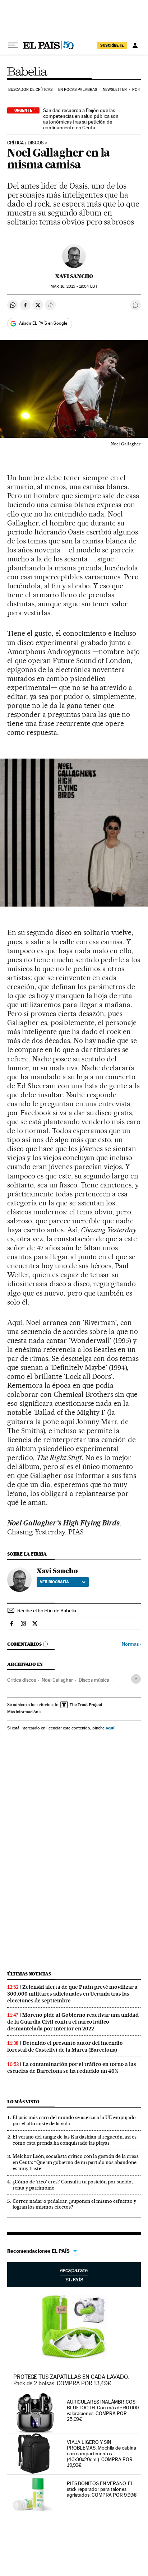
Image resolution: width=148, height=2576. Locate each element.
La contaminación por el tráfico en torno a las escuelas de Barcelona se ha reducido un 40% (72, 2068)
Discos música (94, 1680)
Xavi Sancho (74, 276)
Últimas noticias (29, 1974)
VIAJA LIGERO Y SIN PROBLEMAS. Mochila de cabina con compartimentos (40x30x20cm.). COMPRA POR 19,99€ (101, 2454)
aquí (110, 1728)
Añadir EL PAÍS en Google (43, 323)
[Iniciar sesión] (135, 45)
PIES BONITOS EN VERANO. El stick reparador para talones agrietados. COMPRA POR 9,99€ (102, 2489)
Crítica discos (22, 1680)
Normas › (131, 1644)
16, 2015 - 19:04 (74, 286)
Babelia (28, 71)
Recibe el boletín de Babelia (47, 1611)
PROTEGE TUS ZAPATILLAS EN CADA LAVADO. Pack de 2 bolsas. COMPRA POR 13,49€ (71, 2380)
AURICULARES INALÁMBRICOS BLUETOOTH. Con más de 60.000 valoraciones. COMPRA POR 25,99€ (103, 2410)
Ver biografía (54, 1582)
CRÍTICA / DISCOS (26, 143)
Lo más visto (23, 2102)
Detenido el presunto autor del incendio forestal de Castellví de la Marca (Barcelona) (65, 2046)
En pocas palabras (78, 90)
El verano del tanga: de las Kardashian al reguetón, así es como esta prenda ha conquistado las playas (75, 2140)
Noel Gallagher (57, 1680)
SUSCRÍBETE (112, 45)
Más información (23, 1712)
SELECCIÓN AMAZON (74, 2275)
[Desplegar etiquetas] (136, 1679)
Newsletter (115, 90)
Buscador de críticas (30, 90)
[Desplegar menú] (13, 45)
